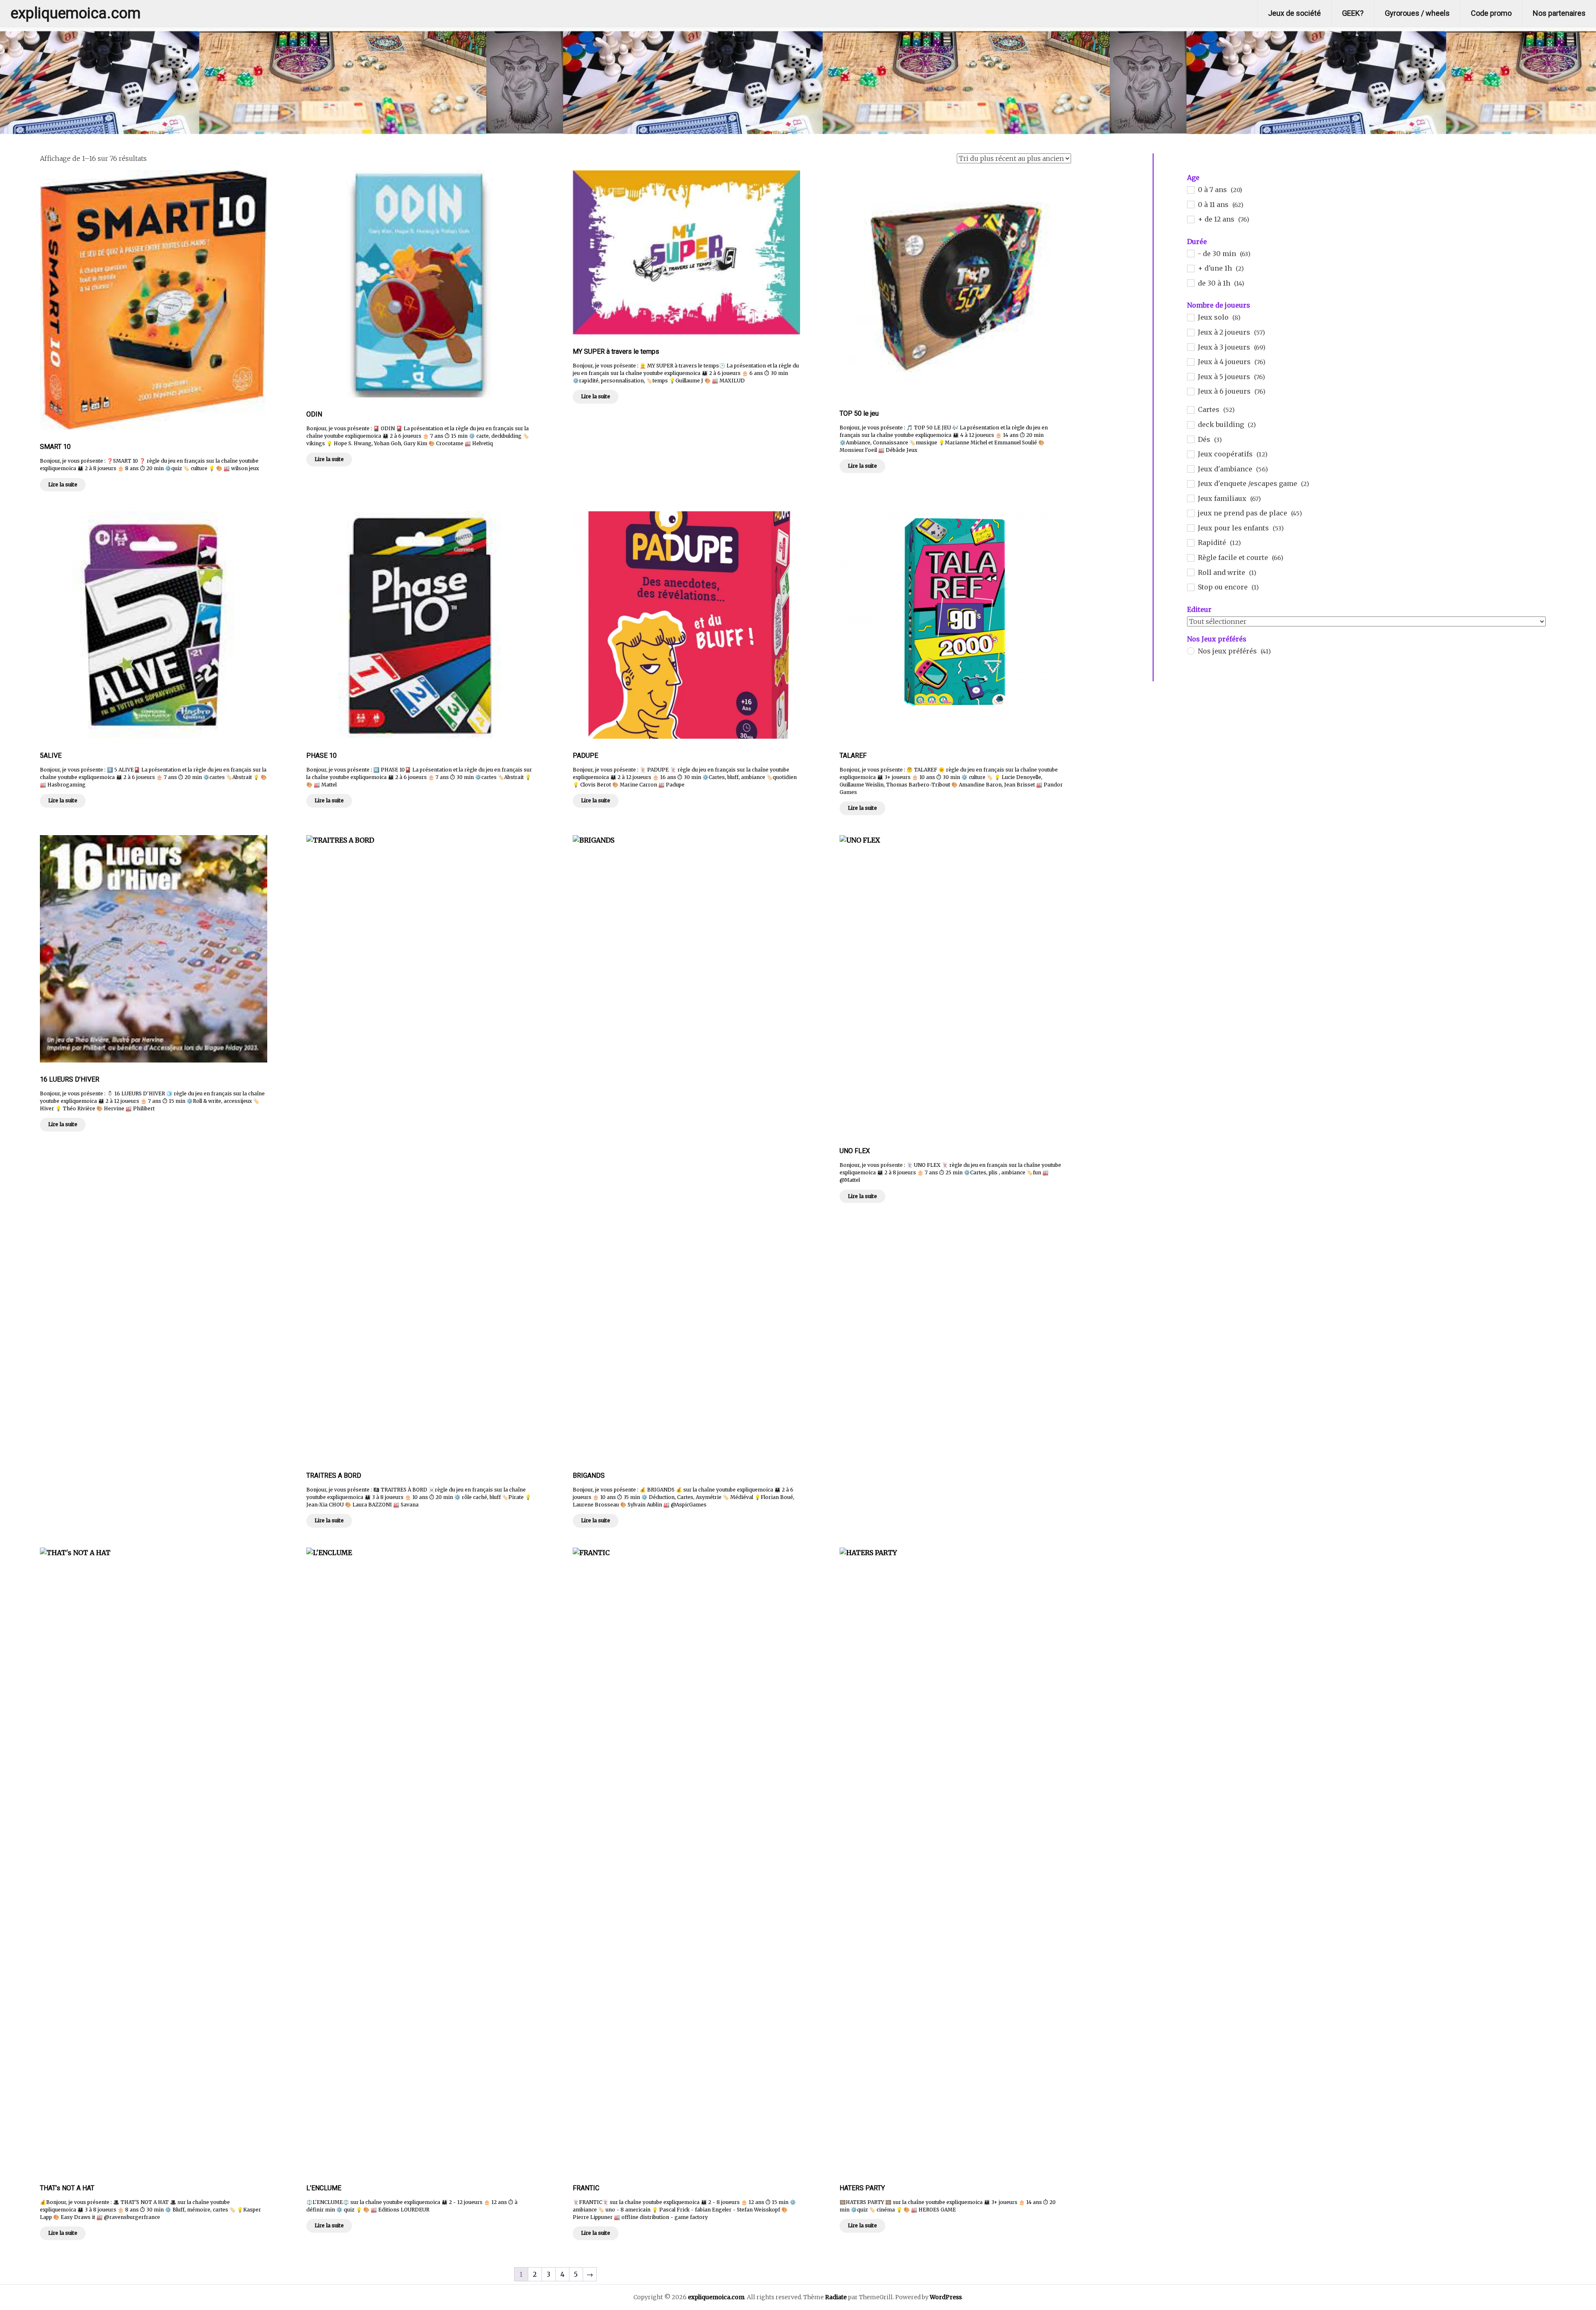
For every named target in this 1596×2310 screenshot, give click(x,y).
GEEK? (1353, 13)
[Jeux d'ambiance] (1190, 468)
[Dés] (1190, 439)
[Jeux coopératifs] (1190, 454)
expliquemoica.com (75, 13)
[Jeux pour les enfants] (1190, 528)
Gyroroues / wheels (1417, 13)
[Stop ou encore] (1190, 587)
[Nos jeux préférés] (1190, 651)
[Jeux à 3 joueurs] (1190, 347)
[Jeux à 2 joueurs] (1190, 332)
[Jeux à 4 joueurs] (1190, 362)
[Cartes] (1190, 409)
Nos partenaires (1559, 13)
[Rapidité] (1190, 542)
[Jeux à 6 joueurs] (1190, 391)
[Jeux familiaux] (1190, 498)
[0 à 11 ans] (1190, 204)
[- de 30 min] (1190, 253)
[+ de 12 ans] (1190, 219)
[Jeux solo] (1190, 317)
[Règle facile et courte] (1190, 557)
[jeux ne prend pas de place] (1190, 513)
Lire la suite (63, 484)
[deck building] (1190, 424)
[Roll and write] (1190, 572)
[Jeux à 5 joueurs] (1190, 376)
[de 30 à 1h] (1190, 283)
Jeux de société (1294, 13)
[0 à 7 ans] (1190, 190)
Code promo (1491, 13)
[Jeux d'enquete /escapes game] (1190, 483)
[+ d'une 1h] (1190, 268)
